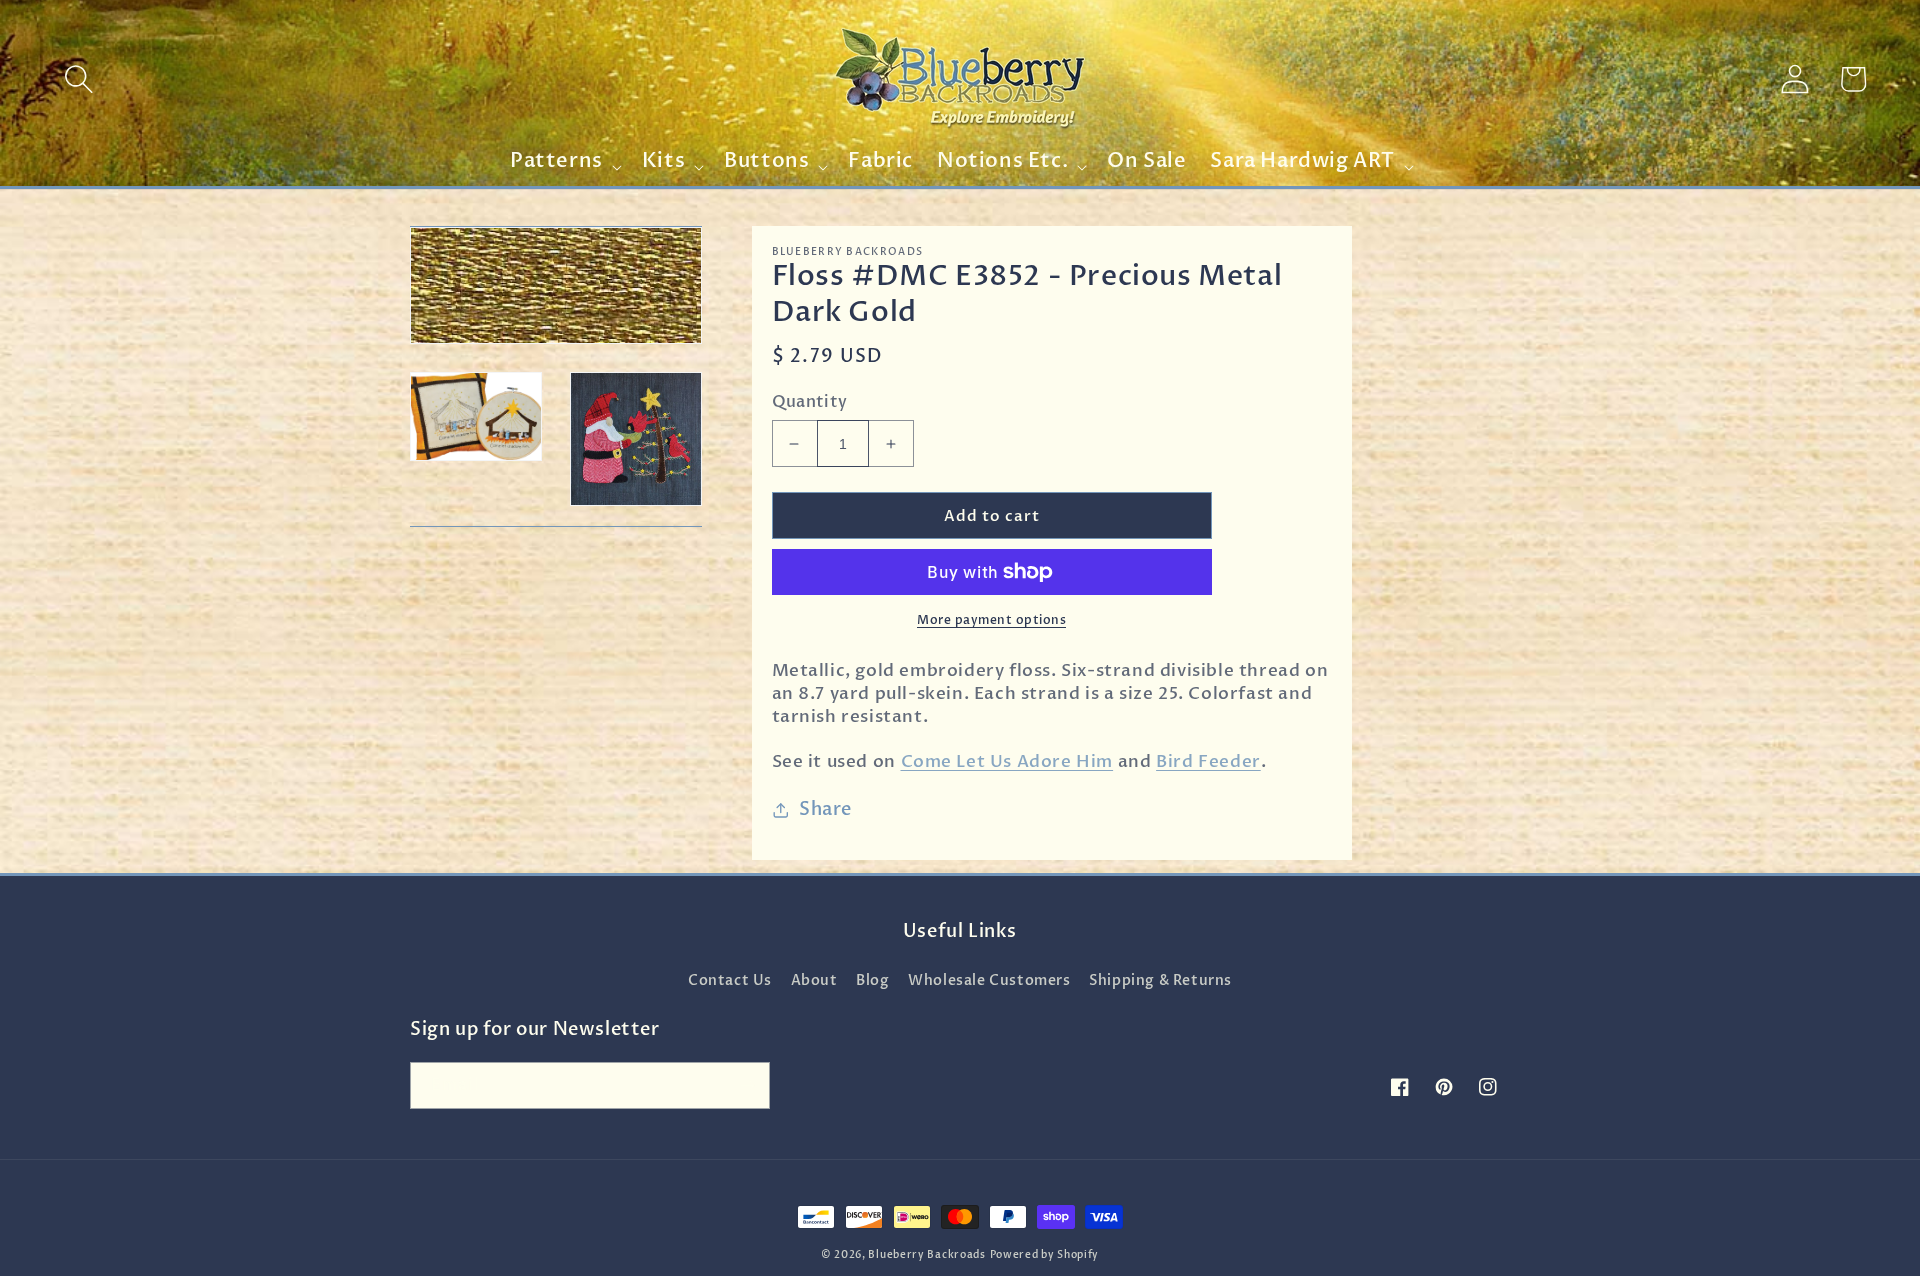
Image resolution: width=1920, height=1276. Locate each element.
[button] (79, 79)
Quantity (810, 402)
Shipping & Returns (1160, 980)
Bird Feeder (1208, 761)
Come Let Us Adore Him (1007, 761)
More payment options (991, 620)
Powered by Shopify (1045, 1255)
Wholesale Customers (989, 980)
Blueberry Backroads (926, 1255)
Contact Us (730, 980)
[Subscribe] (747, 1085)
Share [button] (825, 809)
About (814, 980)
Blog (872, 980)
